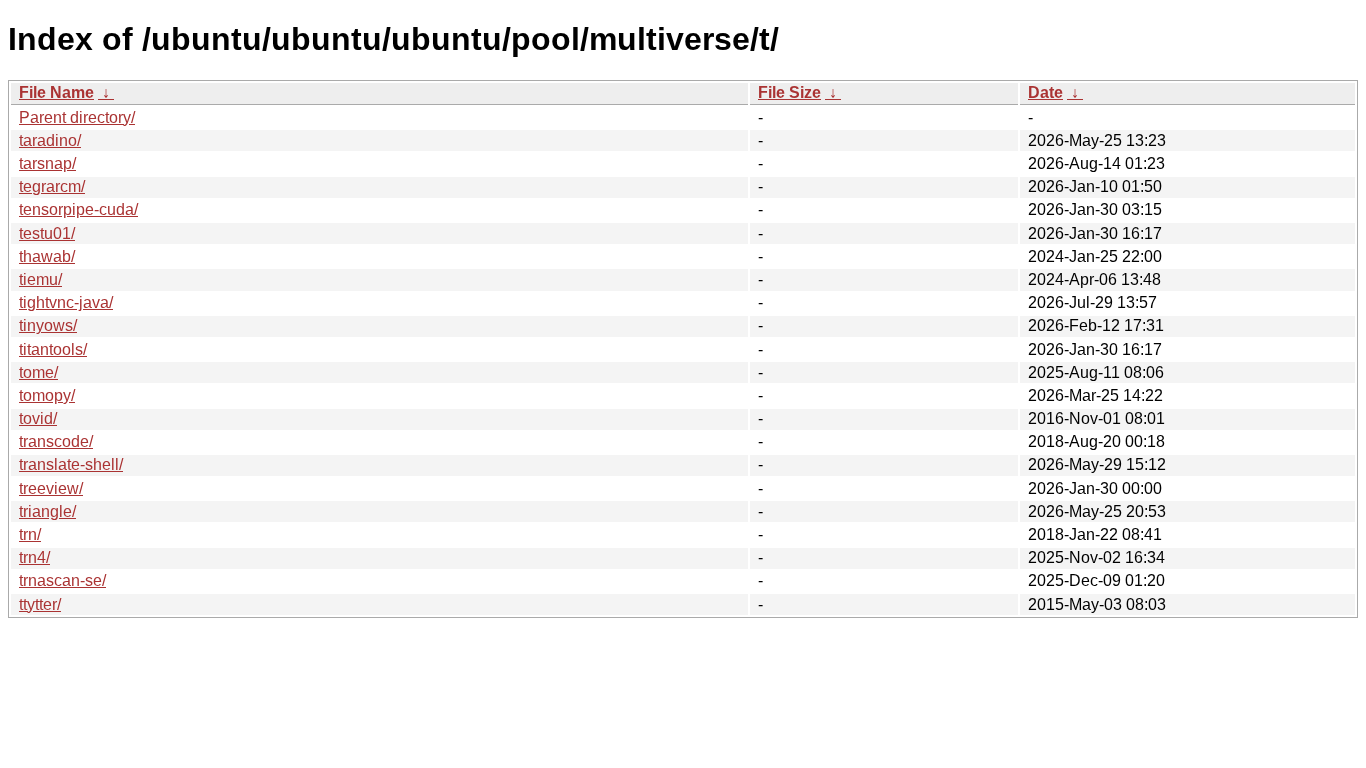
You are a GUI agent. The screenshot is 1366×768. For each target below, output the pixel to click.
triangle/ (47, 511)
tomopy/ (47, 395)
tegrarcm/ (52, 186)
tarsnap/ (47, 163)
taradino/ (50, 140)
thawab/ (47, 256)
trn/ (30, 534)
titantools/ (53, 349)
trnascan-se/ (62, 580)
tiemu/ (40, 279)
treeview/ (51, 488)
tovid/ (38, 418)
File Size (789, 92)
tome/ (38, 372)
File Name (56, 92)
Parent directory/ (77, 117)
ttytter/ (40, 604)
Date (1045, 92)
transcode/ (56, 441)
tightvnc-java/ (66, 302)
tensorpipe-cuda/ (78, 209)
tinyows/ (48, 325)
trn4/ (34, 557)
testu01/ (47, 233)
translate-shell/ (71, 464)
